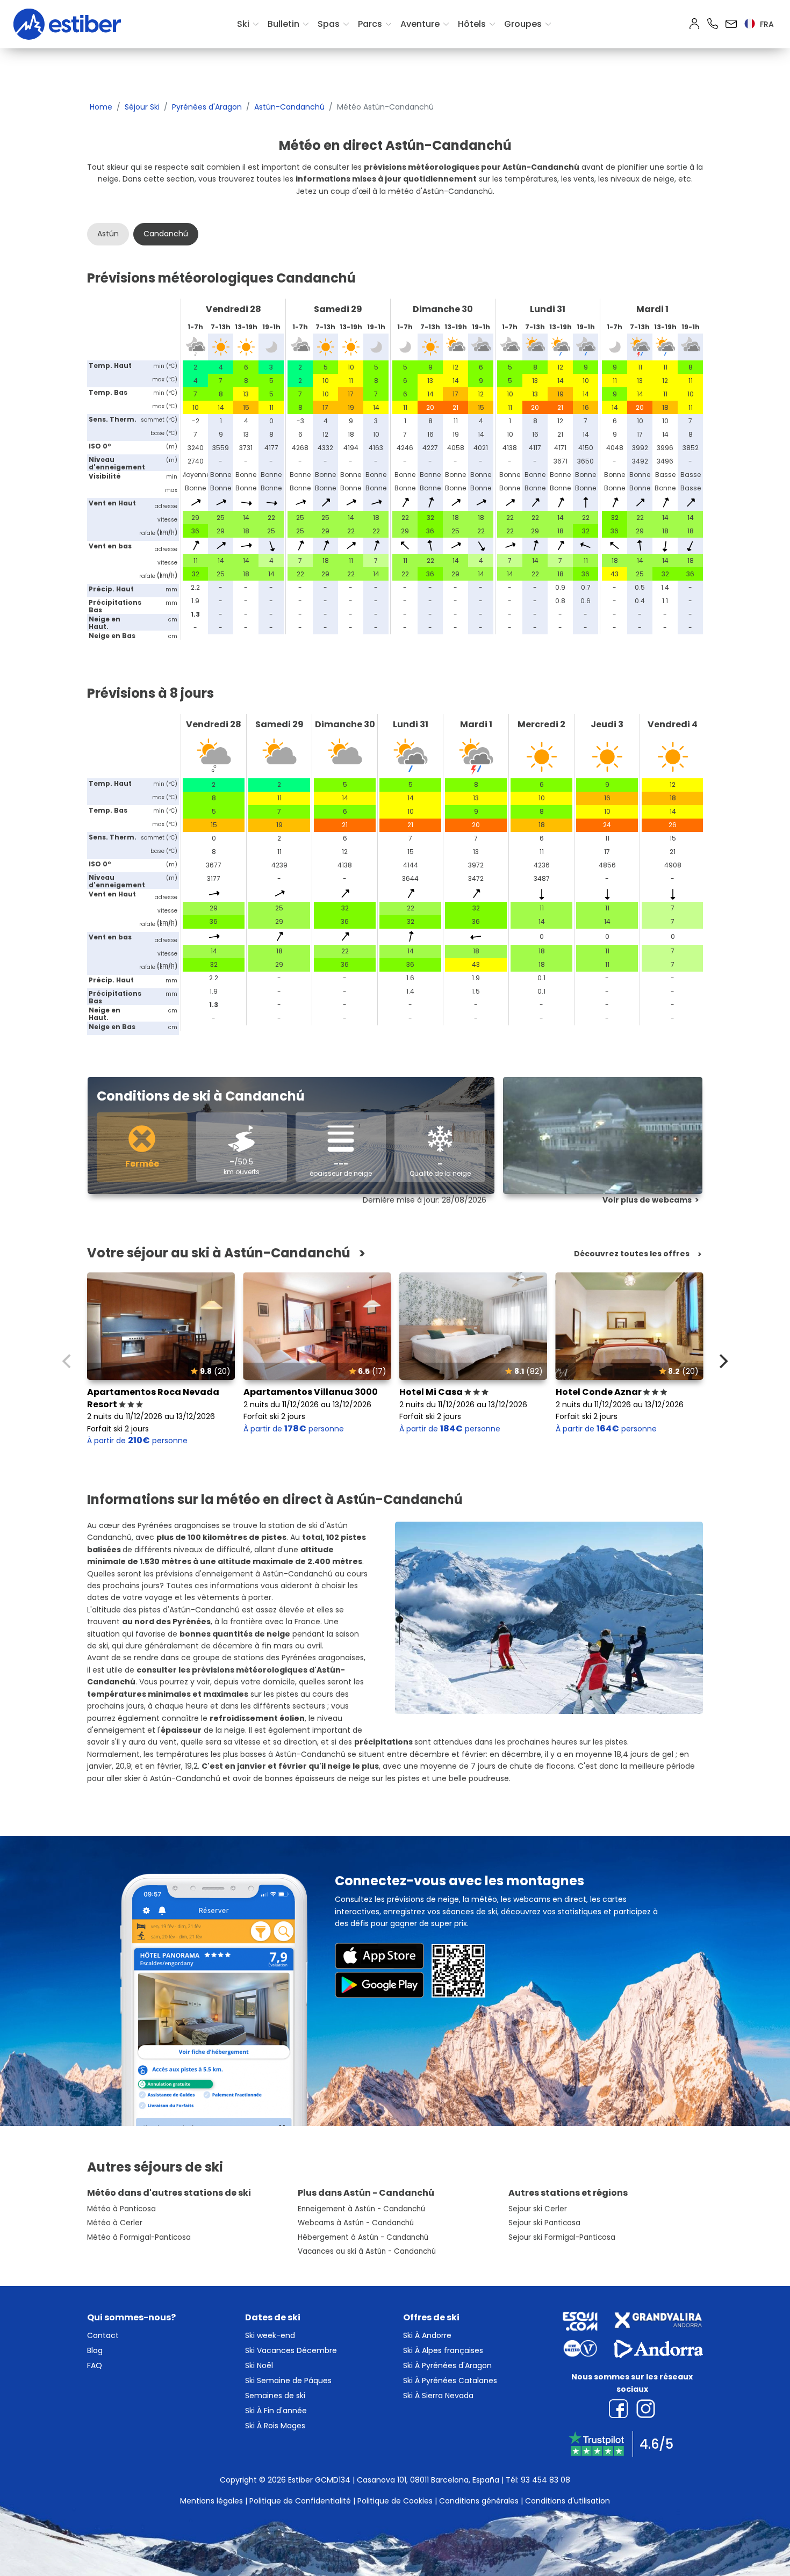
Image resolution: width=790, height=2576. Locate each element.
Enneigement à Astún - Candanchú (361, 2209)
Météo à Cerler (115, 2223)
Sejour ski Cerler (538, 2209)
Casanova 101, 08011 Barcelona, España (428, 2480)
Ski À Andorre (427, 2335)
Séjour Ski (142, 107)
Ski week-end (270, 2335)
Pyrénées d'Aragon (207, 107)
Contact (103, 2335)
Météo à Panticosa (121, 2209)
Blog (95, 2350)
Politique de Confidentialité (300, 2501)
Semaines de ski (275, 2396)
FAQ (95, 2365)
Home (101, 107)
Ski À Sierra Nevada (438, 2396)
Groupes (523, 24)
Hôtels (472, 24)
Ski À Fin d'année (276, 2411)
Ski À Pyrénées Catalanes (450, 2380)
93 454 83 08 (545, 2480)
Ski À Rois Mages (275, 2426)
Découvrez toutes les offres (632, 1254)
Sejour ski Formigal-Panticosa (562, 2237)
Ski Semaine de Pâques (288, 2380)
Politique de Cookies (395, 2501)
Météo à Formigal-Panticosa (139, 2237)
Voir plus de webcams (647, 1200)
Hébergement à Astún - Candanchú (363, 2237)
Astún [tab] (108, 234)
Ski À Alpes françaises (443, 2350)
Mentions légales (211, 2501)
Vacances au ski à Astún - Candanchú (367, 2251)
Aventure (420, 24)
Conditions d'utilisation (568, 2501)
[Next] (722, 1361)
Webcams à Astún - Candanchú (356, 2223)
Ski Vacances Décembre (291, 2350)
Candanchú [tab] (166, 234)
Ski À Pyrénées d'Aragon (447, 2365)
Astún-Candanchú (289, 107)
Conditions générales (479, 2501)
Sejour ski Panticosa (544, 2223)
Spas (329, 24)
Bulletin (283, 24)
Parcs (370, 24)
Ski (243, 24)
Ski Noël (259, 2365)
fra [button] (766, 24)
